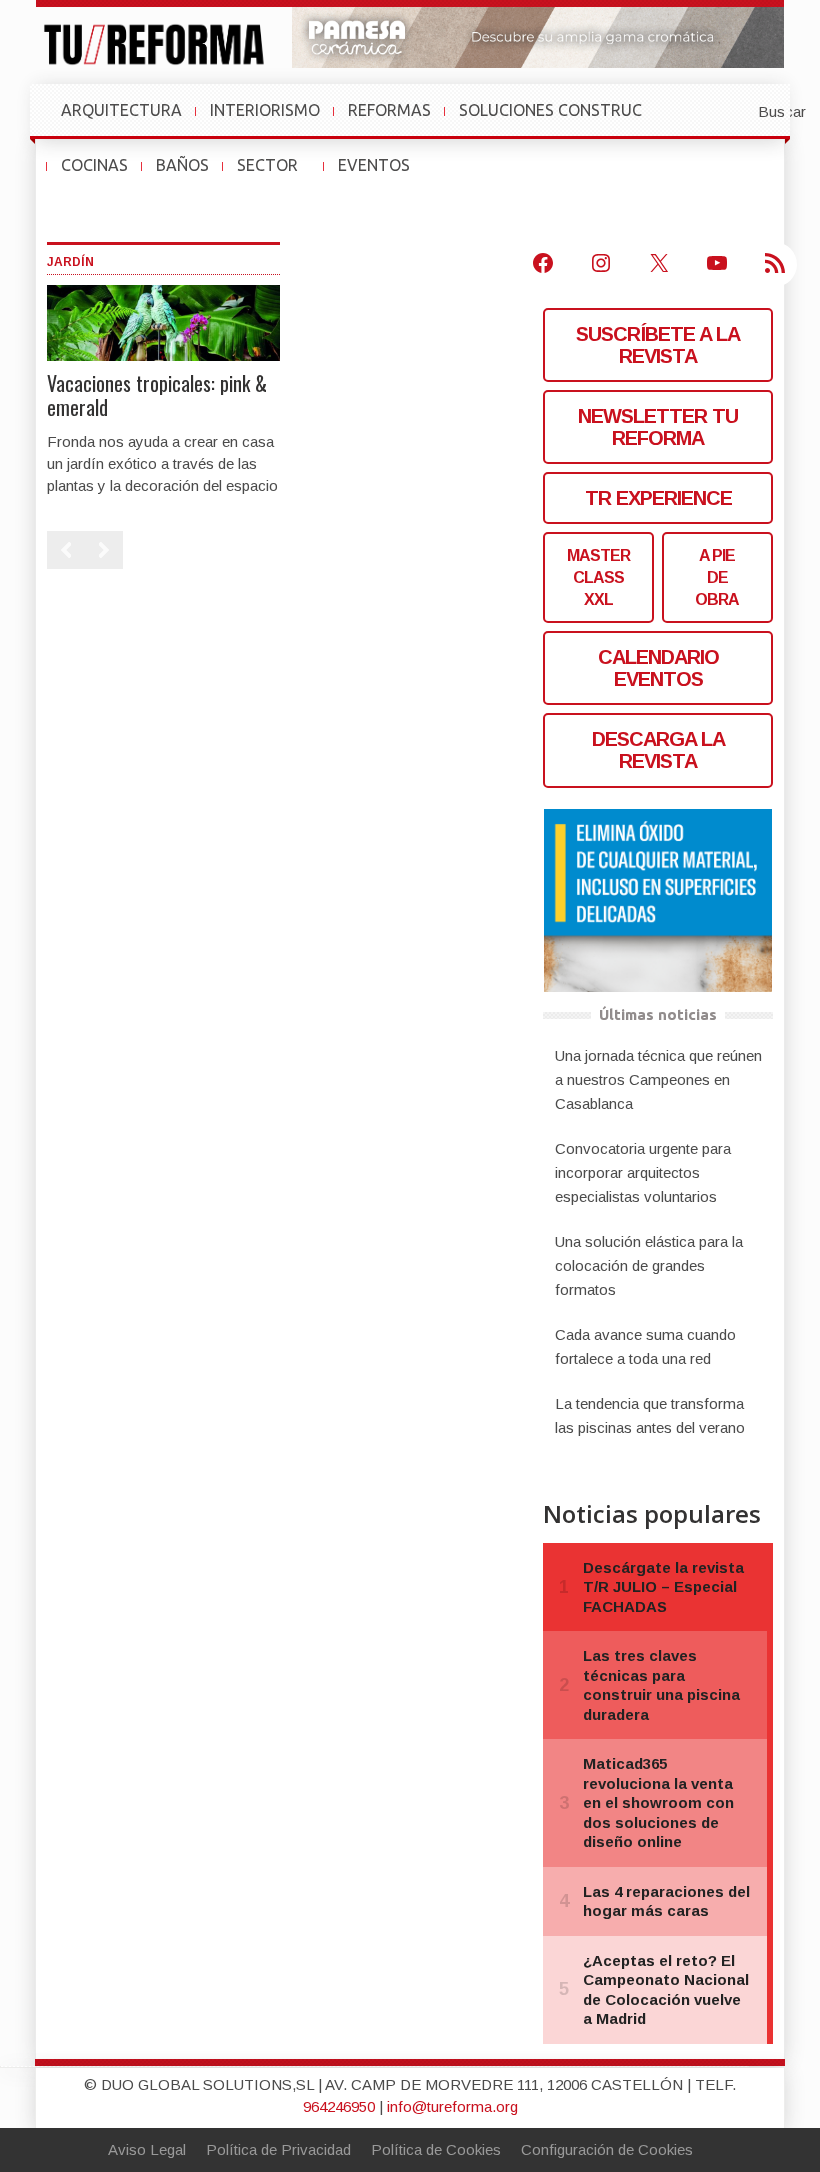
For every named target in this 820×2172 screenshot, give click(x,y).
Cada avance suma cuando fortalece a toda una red (645, 1346)
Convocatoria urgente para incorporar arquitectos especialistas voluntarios (643, 1172)
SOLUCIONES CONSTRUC (550, 110)
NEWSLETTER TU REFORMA (658, 427)
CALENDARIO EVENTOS (658, 668)
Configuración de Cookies (607, 2149)
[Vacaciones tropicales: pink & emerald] (163, 321)
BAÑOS (182, 165)
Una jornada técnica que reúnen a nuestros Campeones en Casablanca (658, 1079)
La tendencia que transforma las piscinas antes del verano (650, 1415)
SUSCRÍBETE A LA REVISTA (658, 345)
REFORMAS (389, 110)
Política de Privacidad (278, 2149)
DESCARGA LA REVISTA (658, 750)
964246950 (339, 2106)
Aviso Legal (147, 2149)
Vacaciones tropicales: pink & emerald (157, 395)
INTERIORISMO (265, 110)
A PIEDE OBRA (717, 577)
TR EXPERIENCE (658, 498)
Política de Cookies (436, 2149)
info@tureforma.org (452, 2106)
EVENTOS (382, 175)
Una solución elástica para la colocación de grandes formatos (649, 1265)
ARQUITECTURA (121, 110)
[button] (733, 110)
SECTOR (275, 175)
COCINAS (94, 165)
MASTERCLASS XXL (598, 577)
